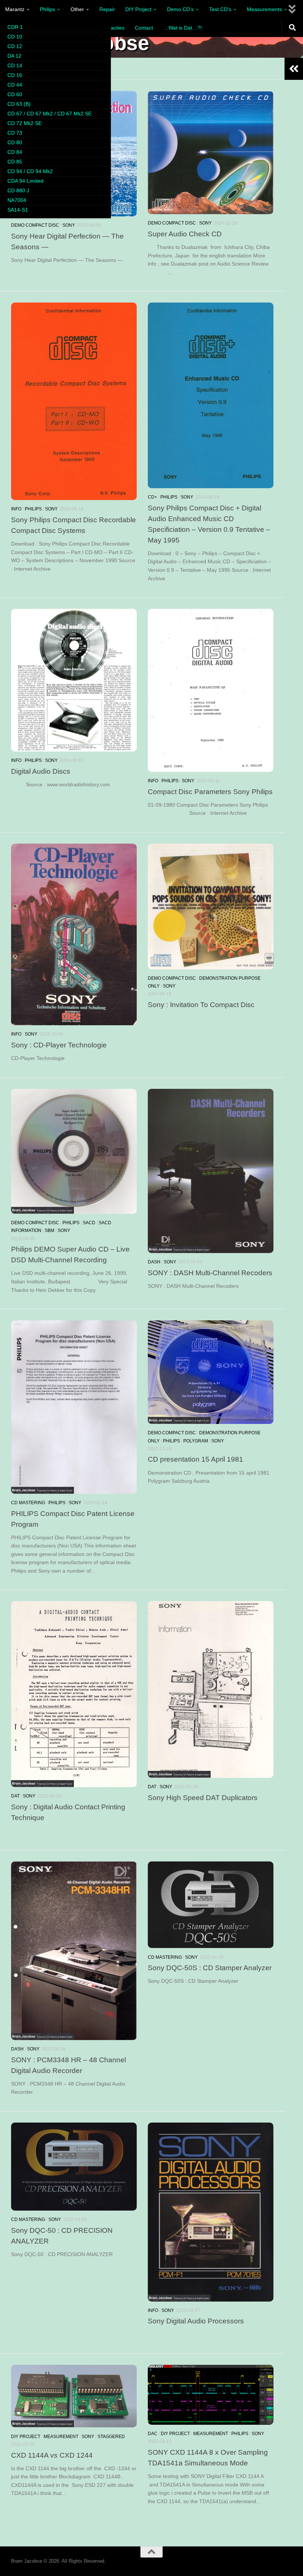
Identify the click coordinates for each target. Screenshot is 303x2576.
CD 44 (15, 85)
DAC (153, 2434)
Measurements (264, 9)
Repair (107, 9)
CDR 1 (15, 27)
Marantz (15, 9)
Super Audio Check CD (185, 234)
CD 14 (15, 65)
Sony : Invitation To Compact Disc (201, 1005)
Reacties (114, 28)
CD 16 (15, 75)
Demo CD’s (180, 9)
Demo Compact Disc (35, 225)
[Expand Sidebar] (294, 69)
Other (77, 9)
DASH (154, 1262)
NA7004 (17, 200)
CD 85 (15, 162)
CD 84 (15, 152)
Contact (144, 28)
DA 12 (14, 56)
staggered (111, 2437)
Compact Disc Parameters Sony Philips (210, 791)
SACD (89, 1223)
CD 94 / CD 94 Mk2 (30, 171)
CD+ (152, 497)
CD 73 (15, 133)
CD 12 (15, 46)
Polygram (196, 1441)
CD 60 (15, 94)
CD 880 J (18, 190)
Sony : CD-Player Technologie (59, 1045)
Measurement (61, 2437)
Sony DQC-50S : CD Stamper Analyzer (210, 1968)
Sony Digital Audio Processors (196, 2321)
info (16, 509)
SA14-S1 (18, 210)
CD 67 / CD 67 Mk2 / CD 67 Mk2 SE (50, 114)
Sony (69, 225)
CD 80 (15, 142)
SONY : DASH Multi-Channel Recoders (210, 1273)
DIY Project (138, 9)
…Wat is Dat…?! (183, 28)
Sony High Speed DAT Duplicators (203, 1797)
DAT (15, 1796)
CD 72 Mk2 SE (25, 123)
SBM (50, 1230)
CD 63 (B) (19, 104)
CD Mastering (28, 1503)
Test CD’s (220, 9)
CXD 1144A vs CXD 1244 (52, 2455)
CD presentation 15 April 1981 (195, 1459)
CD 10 (15, 37)
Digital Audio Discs (41, 771)
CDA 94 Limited (25, 181)
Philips (47, 9)
